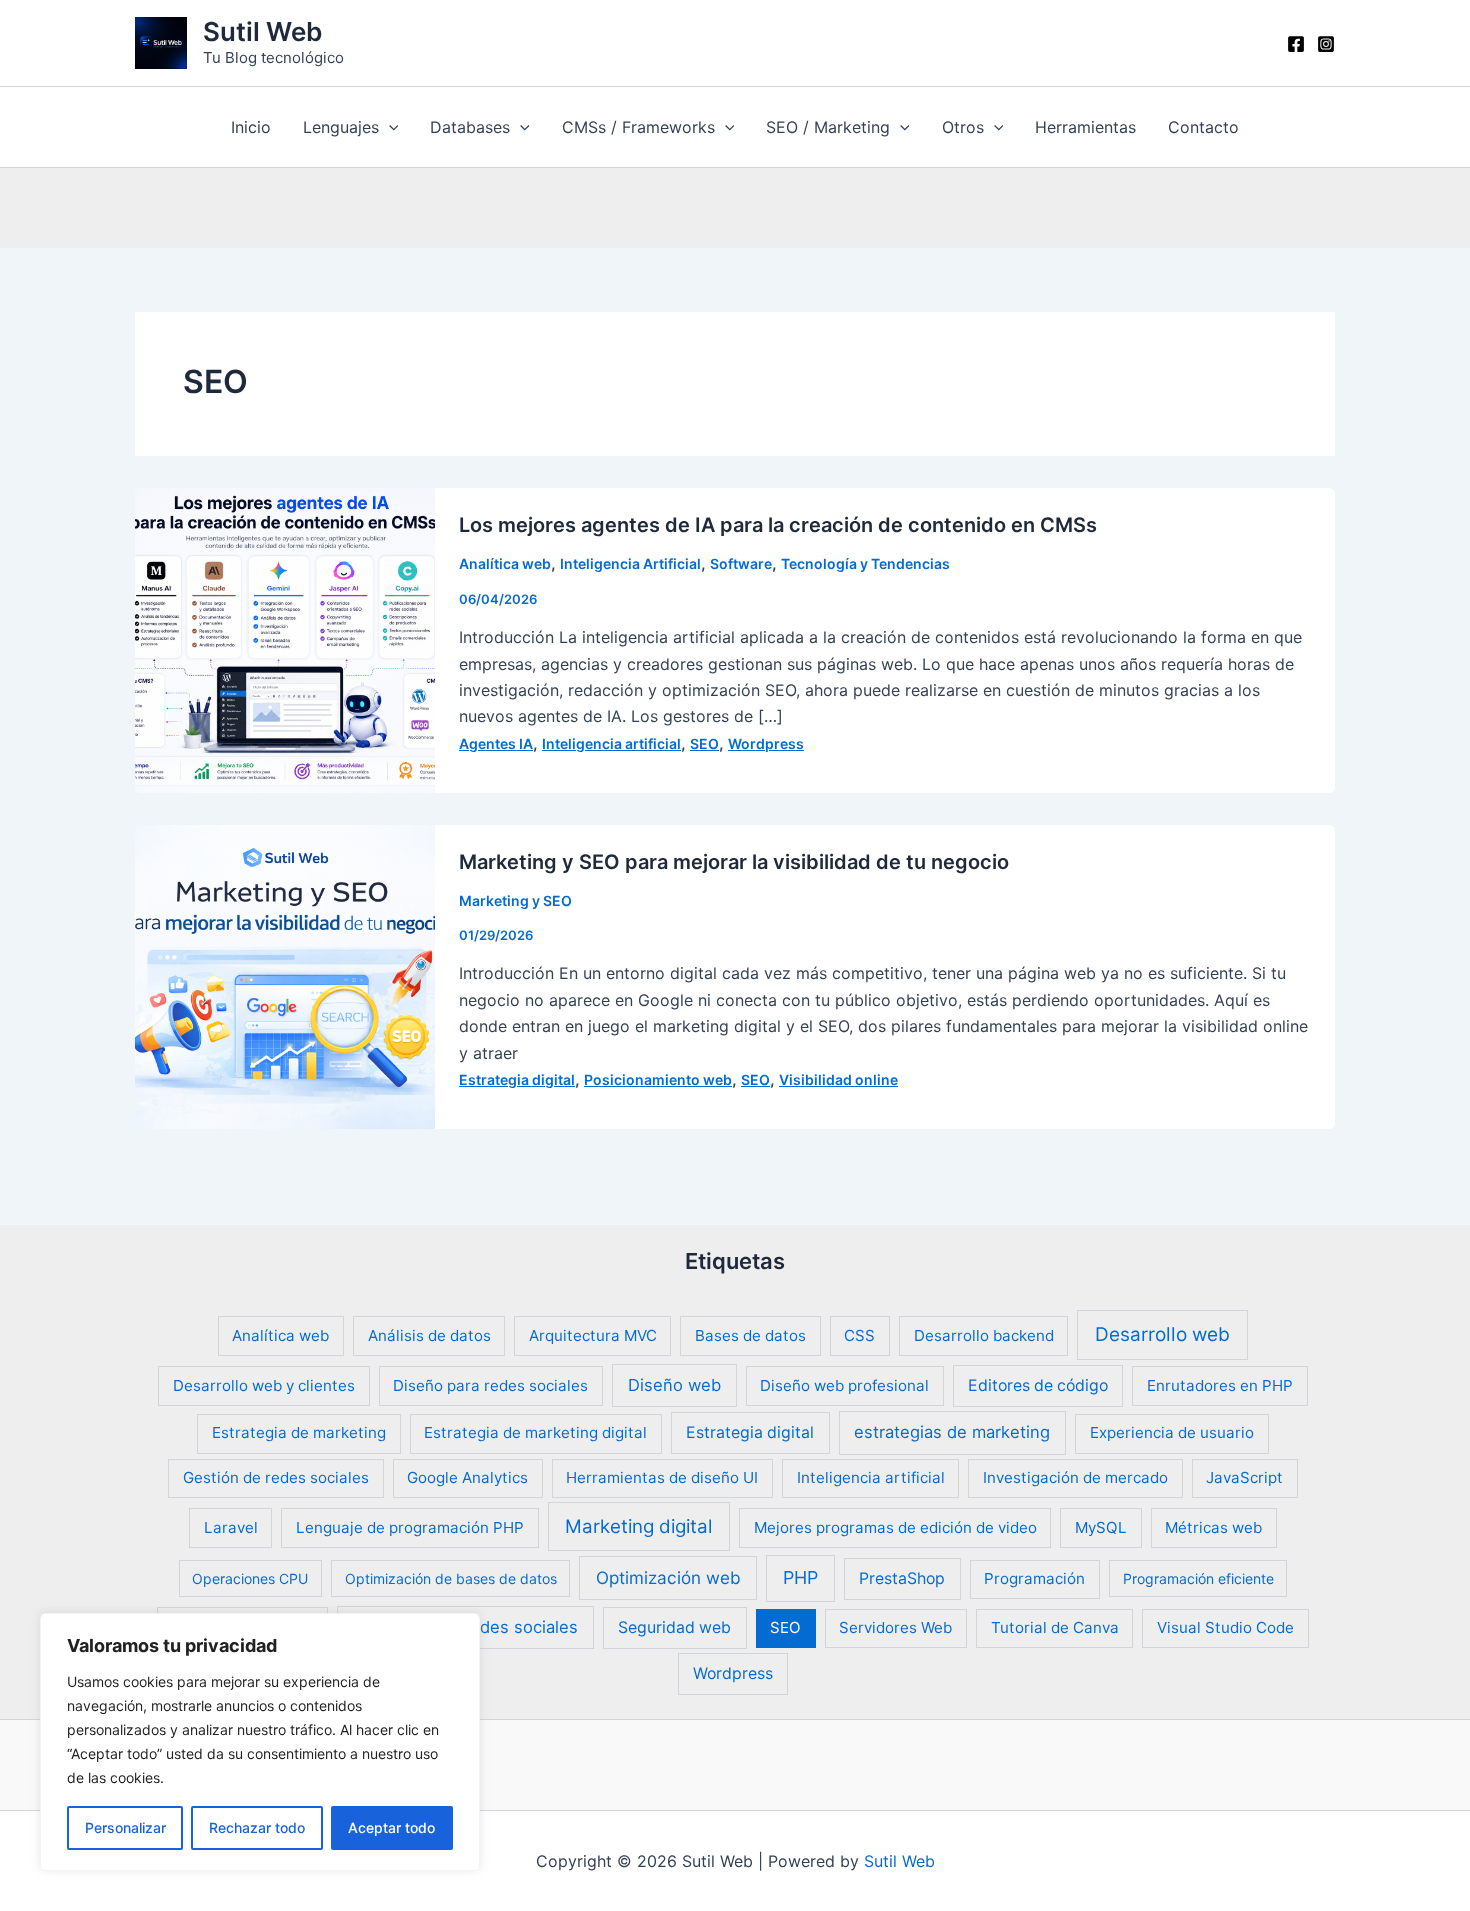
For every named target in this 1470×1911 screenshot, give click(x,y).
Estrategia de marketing (299, 1432)
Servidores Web (895, 1627)
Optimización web (668, 1577)
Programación (1034, 1578)
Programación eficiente (1198, 1578)
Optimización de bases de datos (451, 1578)
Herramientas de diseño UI (662, 1477)
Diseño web (674, 1385)
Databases (470, 127)
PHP (800, 1577)
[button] (389, 127)
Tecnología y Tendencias (865, 563)
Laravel (231, 1527)
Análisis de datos (429, 1335)
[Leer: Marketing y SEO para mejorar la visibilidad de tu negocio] (285, 975)
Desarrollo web (1162, 1334)
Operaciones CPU (250, 1578)
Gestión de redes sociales (276, 1477)
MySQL (1101, 1527)
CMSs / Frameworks (638, 127)
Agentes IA (496, 743)
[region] (260, 1742)
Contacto (1203, 127)
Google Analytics (467, 1477)
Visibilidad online (838, 1079)
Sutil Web (262, 31)
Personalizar (125, 1827)
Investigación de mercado (1075, 1477)
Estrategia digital (517, 1079)
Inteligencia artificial (611, 743)
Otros (963, 127)
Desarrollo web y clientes (264, 1385)
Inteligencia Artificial (630, 563)
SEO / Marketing (828, 127)
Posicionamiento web (658, 1079)
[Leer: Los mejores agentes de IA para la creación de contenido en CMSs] (285, 639)
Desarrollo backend (984, 1335)
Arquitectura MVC (593, 1335)
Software (741, 563)
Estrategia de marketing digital (535, 1432)
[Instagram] (1326, 44)
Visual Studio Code (1225, 1627)
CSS (859, 1335)
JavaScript (1244, 1477)
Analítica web (505, 563)
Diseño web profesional (844, 1385)
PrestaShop (902, 1578)
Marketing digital (638, 1526)
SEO (704, 743)
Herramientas (1085, 127)
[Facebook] (1296, 44)
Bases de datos (750, 1335)
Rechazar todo (257, 1827)
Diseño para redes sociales (490, 1385)
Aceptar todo (391, 1827)
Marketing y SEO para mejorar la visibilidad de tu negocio (734, 862)
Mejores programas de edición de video (895, 1527)
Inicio (251, 127)
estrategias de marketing (952, 1432)
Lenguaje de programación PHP (410, 1527)
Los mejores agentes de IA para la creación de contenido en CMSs (778, 525)
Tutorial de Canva (1055, 1627)
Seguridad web (674, 1627)
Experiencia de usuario (1172, 1432)
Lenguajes (341, 127)
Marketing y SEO (515, 900)
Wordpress (766, 743)
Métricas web (1213, 1527)
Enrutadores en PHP (1220, 1385)
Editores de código (1038, 1385)
